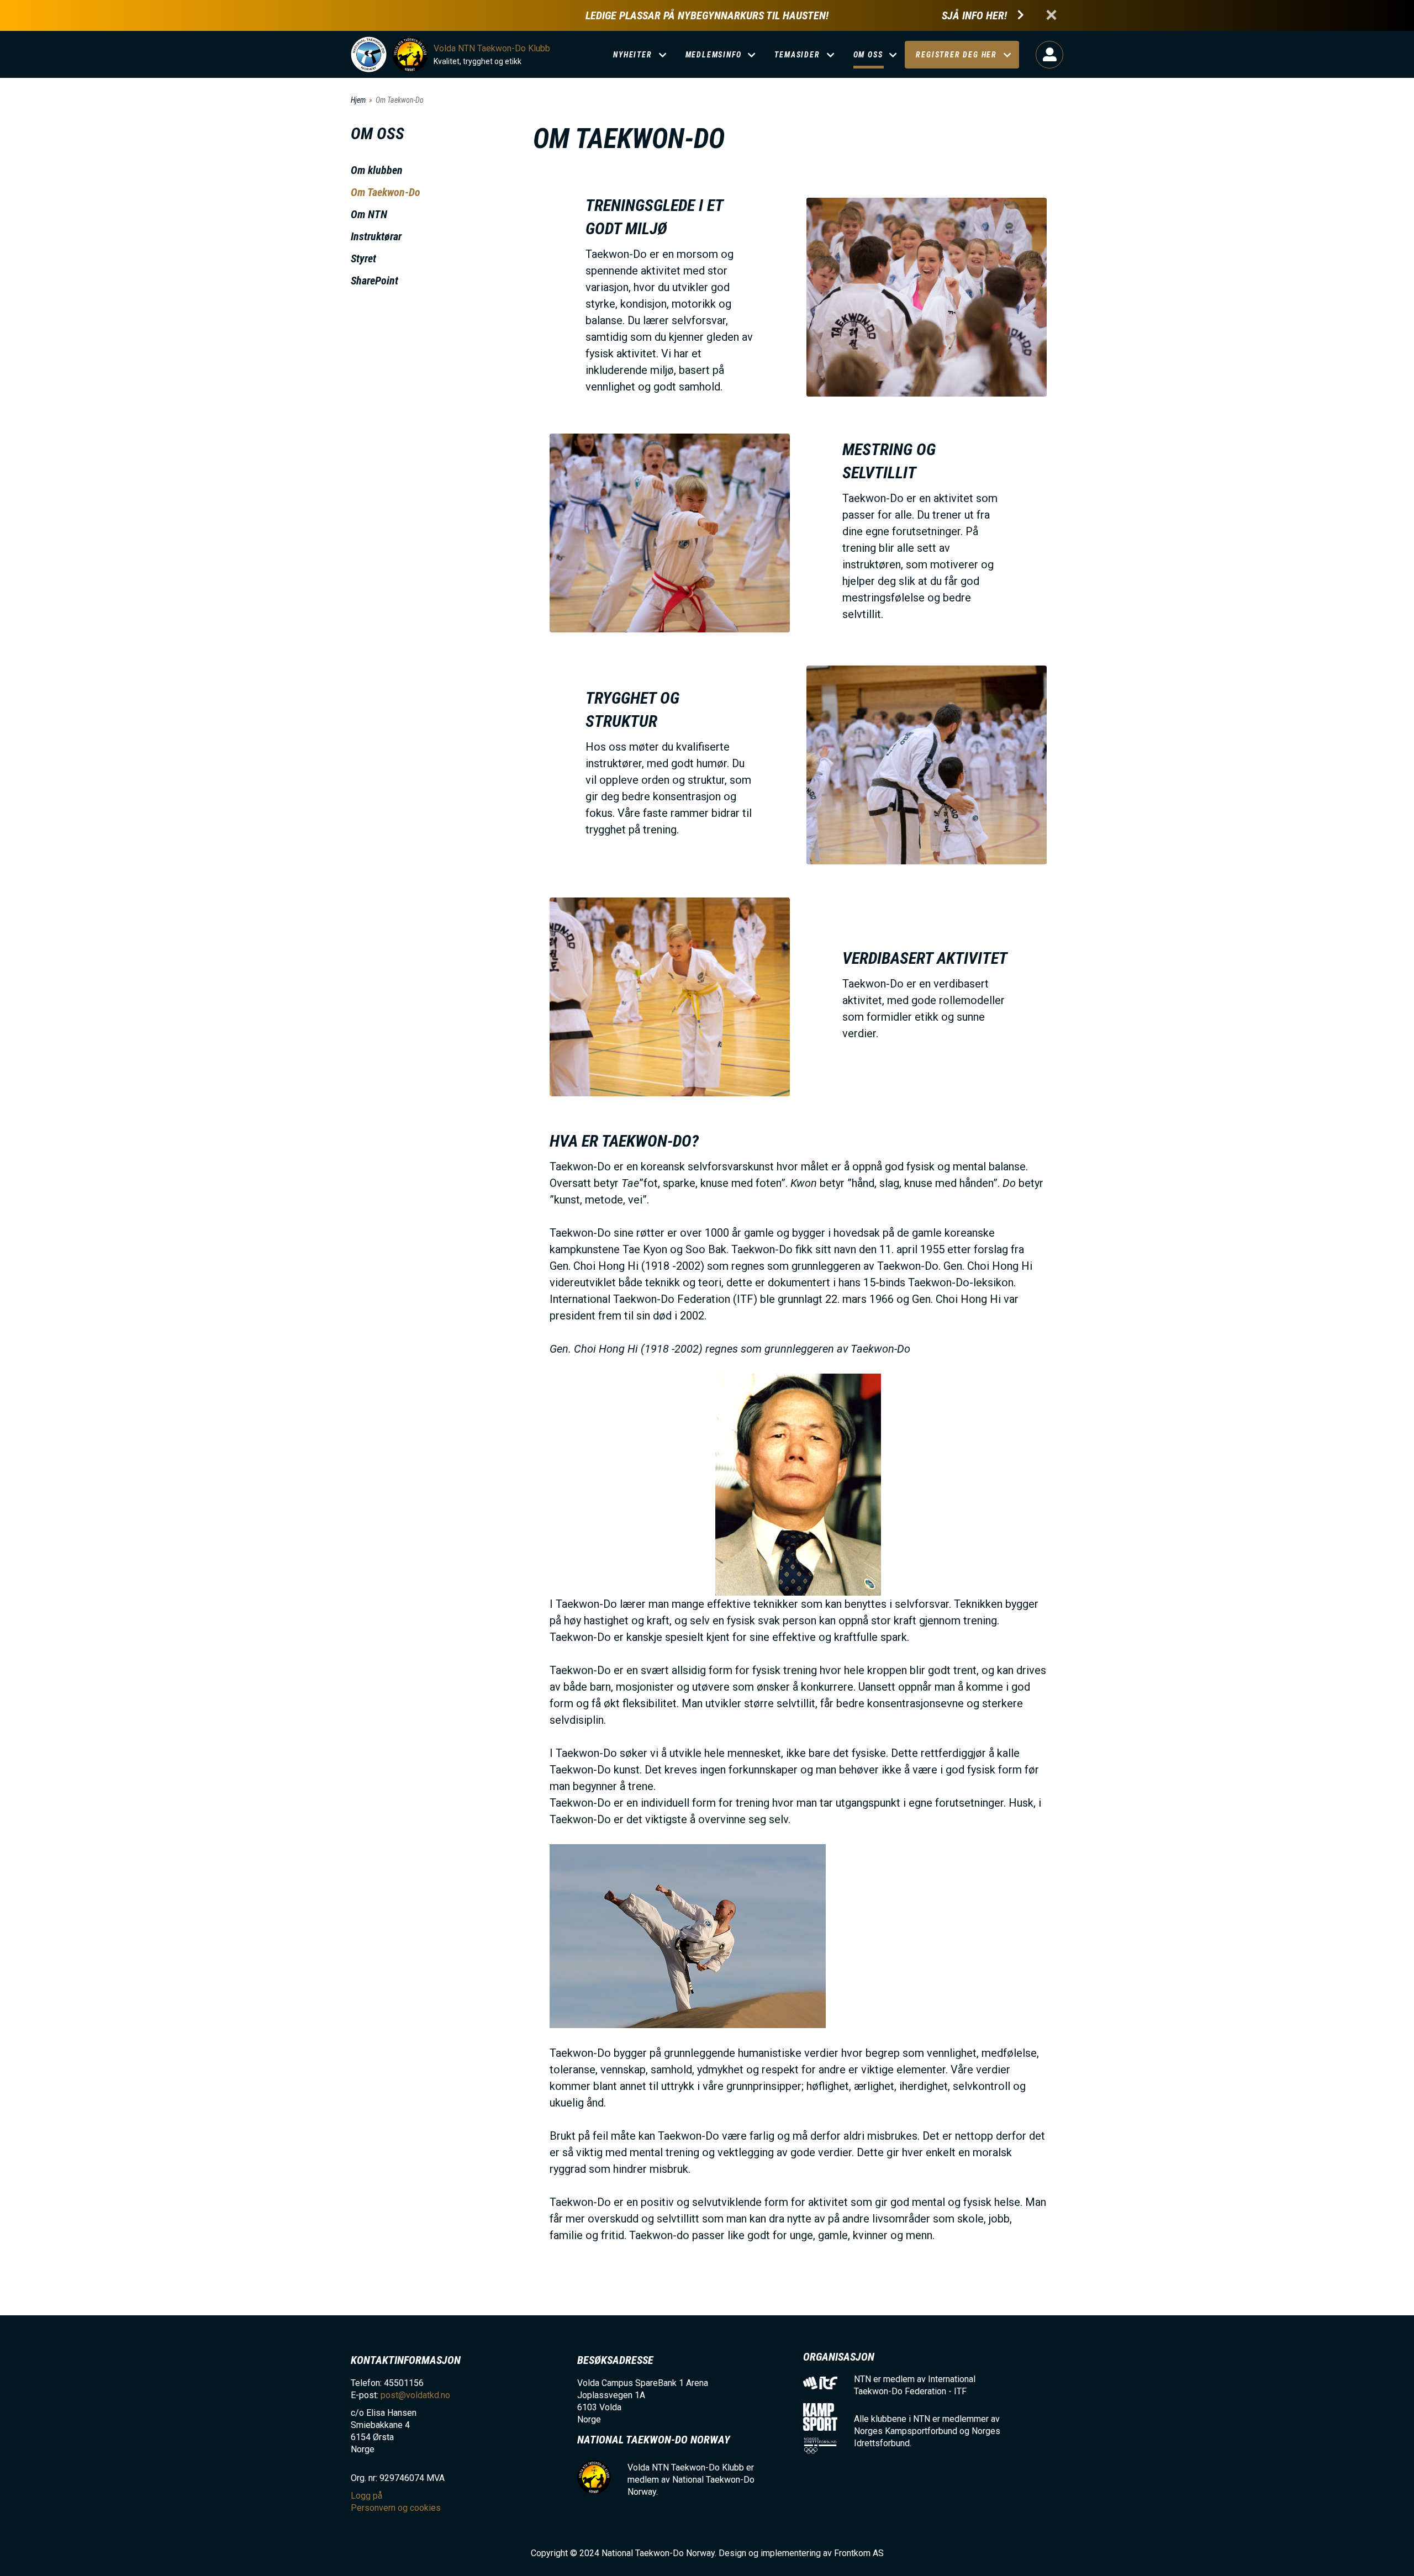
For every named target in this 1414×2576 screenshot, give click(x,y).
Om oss (868, 55)
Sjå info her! (974, 16)
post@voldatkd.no (415, 2395)
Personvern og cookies (396, 2508)
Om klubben (377, 170)
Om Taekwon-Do (386, 192)
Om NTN (369, 214)
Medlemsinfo (714, 55)
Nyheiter (632, 55)
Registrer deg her (956, 55)
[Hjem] (369, 54)
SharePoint (374, 281)
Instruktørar (376, 236)
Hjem (358, 100)
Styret (363, 258)
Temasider (797, 55)
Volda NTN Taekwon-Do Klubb (492, 48)
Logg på (1049, 55)
